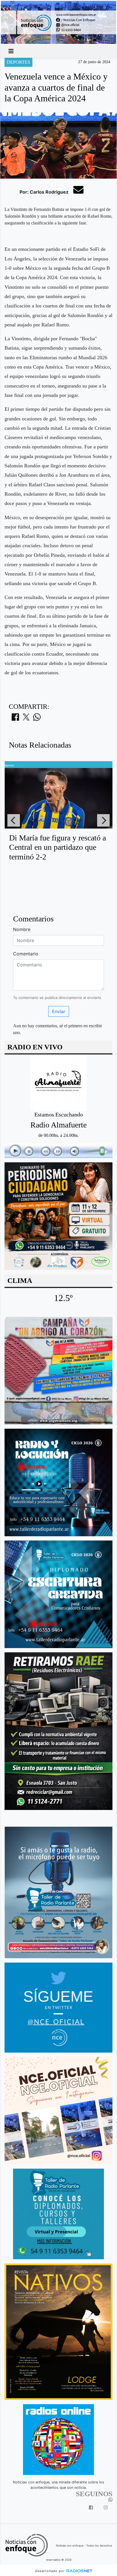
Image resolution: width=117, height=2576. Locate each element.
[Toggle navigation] (11, 51)
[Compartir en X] (26, 719)
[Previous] (14, 820)
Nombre (22, 929)
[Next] (103, 820)
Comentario (26, 954)
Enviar (59, 1011)
